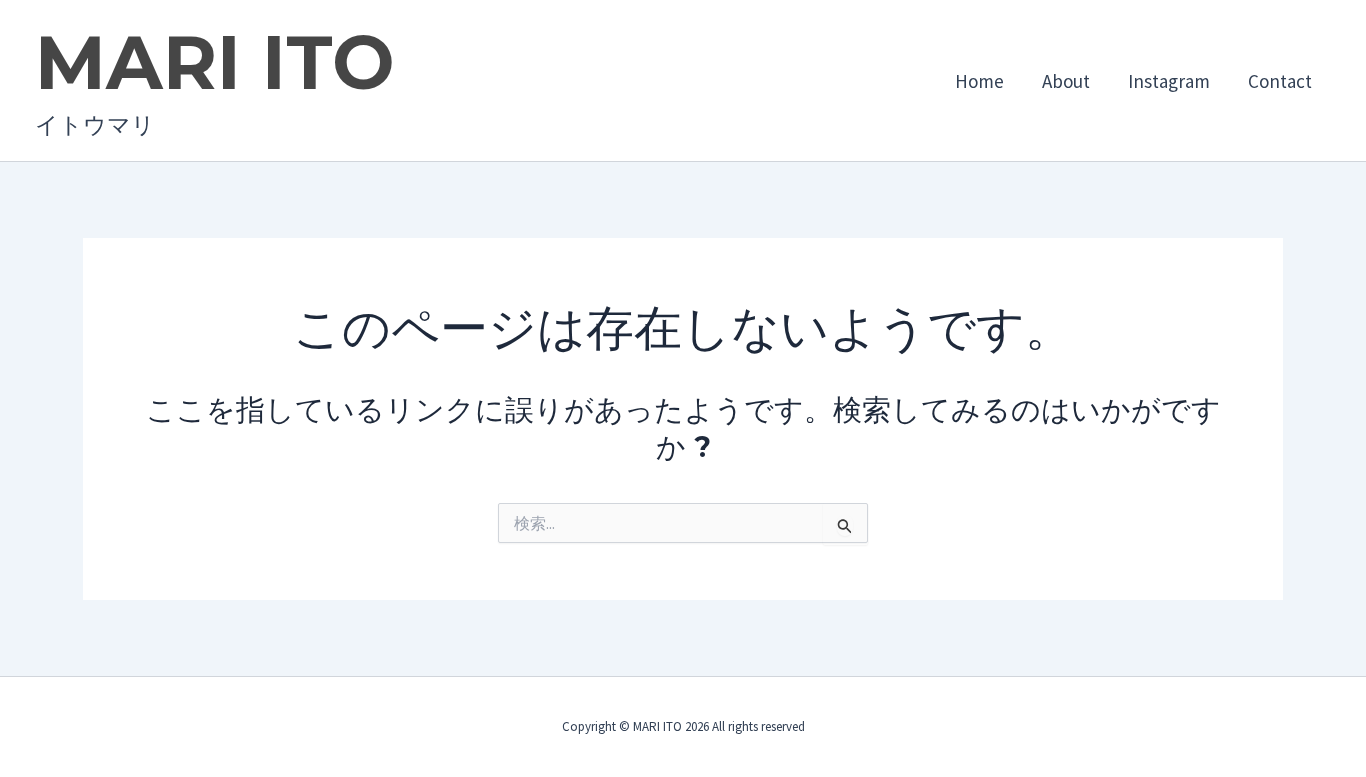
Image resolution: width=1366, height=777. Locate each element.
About (1066, 81)
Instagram (1169, 81)
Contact (1280, 81)
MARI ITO (215, 62)
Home (979, 81)
